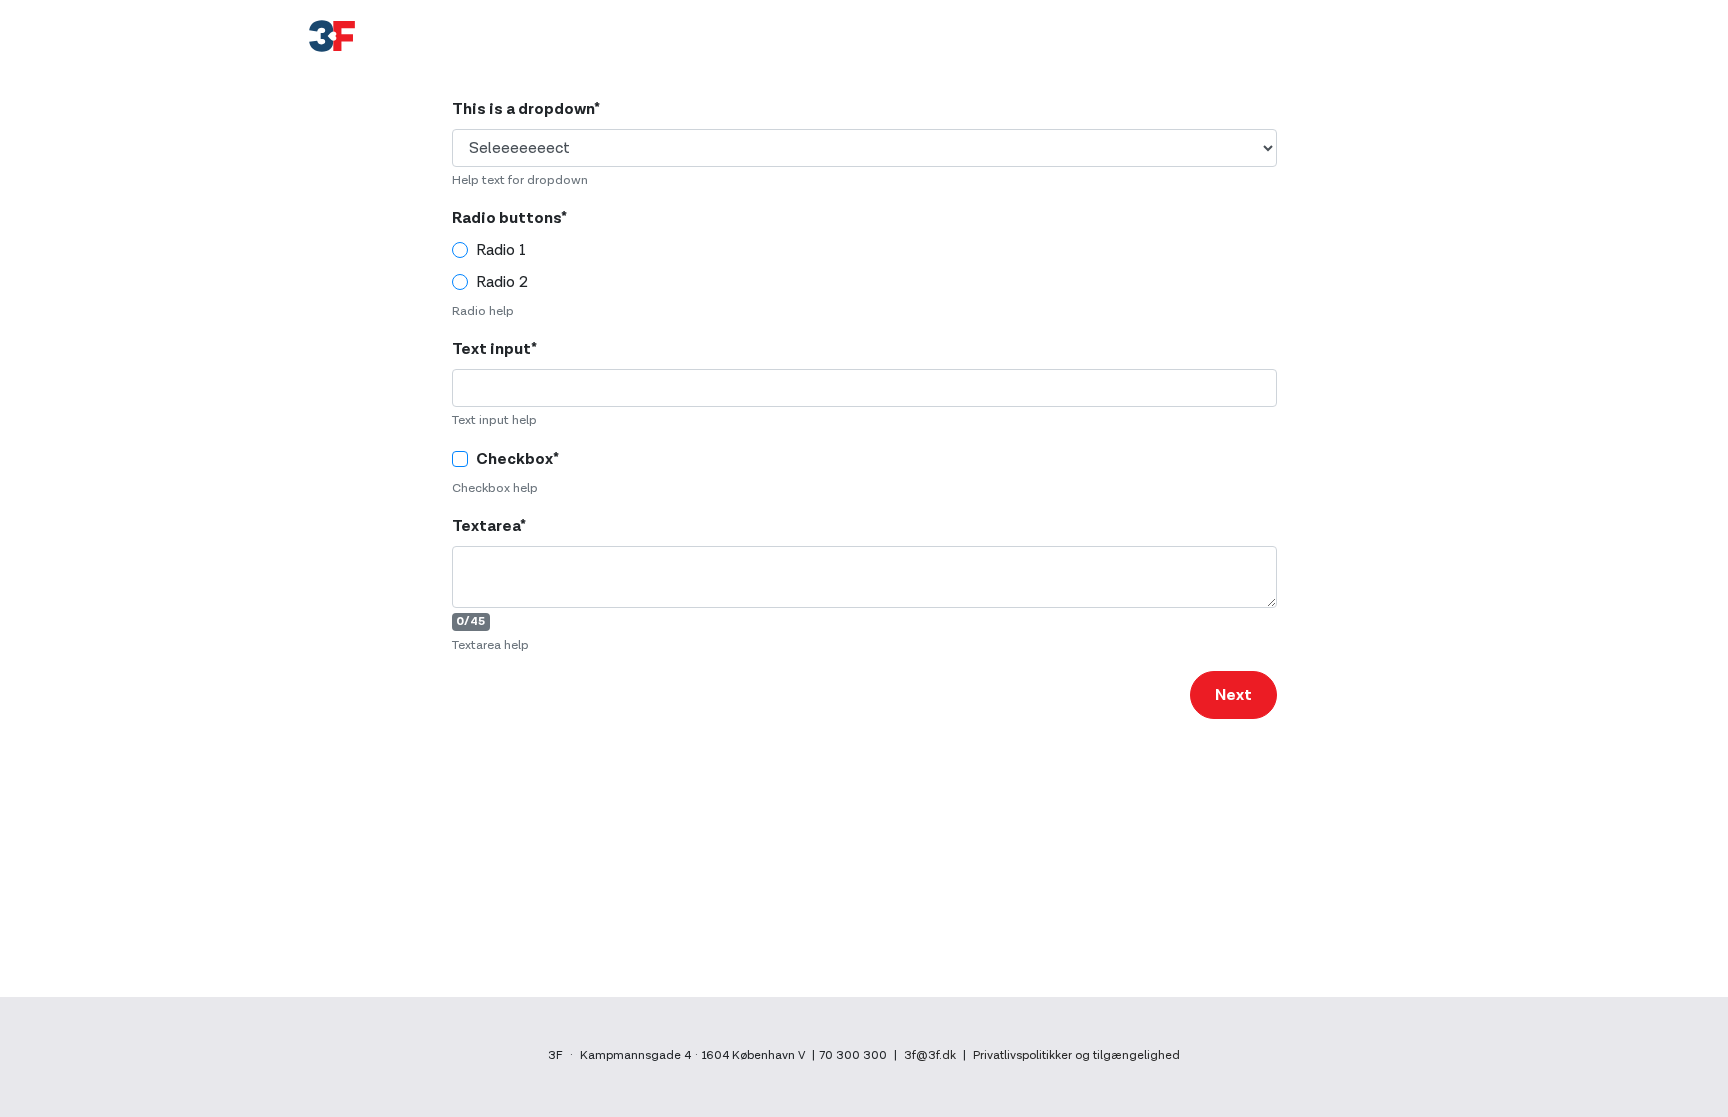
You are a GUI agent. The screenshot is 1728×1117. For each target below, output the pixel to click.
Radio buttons (509, 218)
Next (1233, 695)
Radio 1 (501, 250)
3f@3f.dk (930, 1055)
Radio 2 (502, 282)
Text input (494, 349)
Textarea (489, 526)
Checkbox (517, 459)
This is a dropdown (526, 109)
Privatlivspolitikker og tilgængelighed (1076, 1055)
